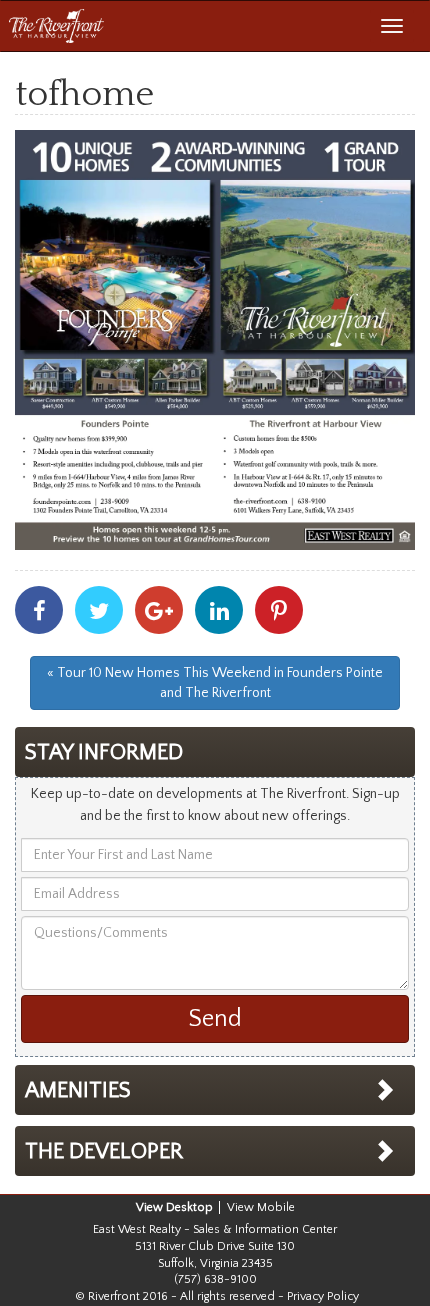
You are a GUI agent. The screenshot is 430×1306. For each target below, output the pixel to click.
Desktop (189, 1207)
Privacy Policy (323, 1296)
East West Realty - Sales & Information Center (215, 1229)
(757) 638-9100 (215, 1279)
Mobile (276, 1207)
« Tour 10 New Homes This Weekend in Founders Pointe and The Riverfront (215, 683)
